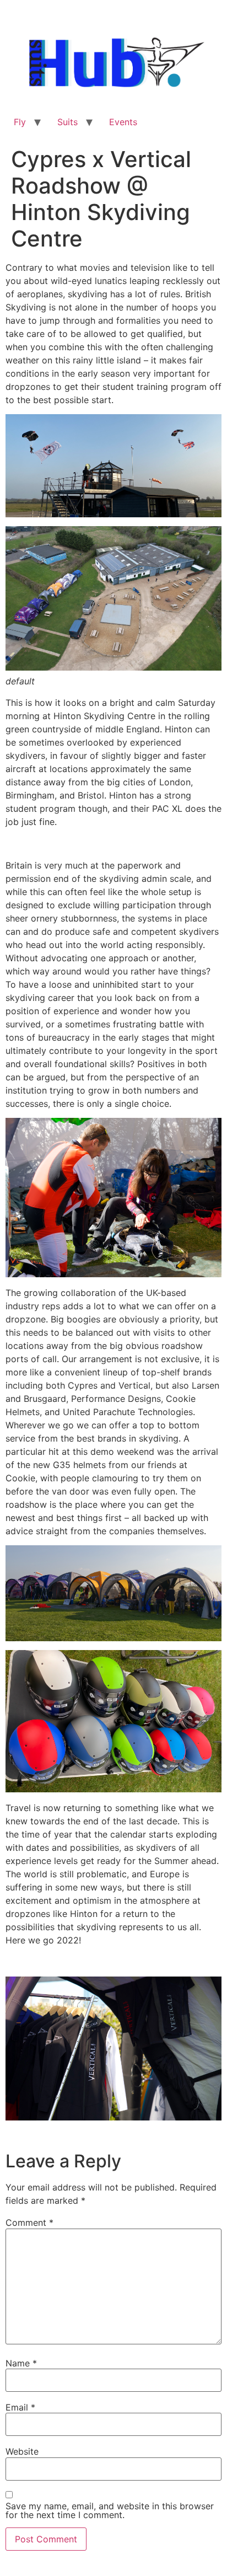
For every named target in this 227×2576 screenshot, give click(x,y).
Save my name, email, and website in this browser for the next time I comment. (110, 2510)
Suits (67, 122)
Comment (29, 2222)
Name (21, 2363)
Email (20, 2407)
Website (22, 2451)
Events (123, 122)
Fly (20, 122)
